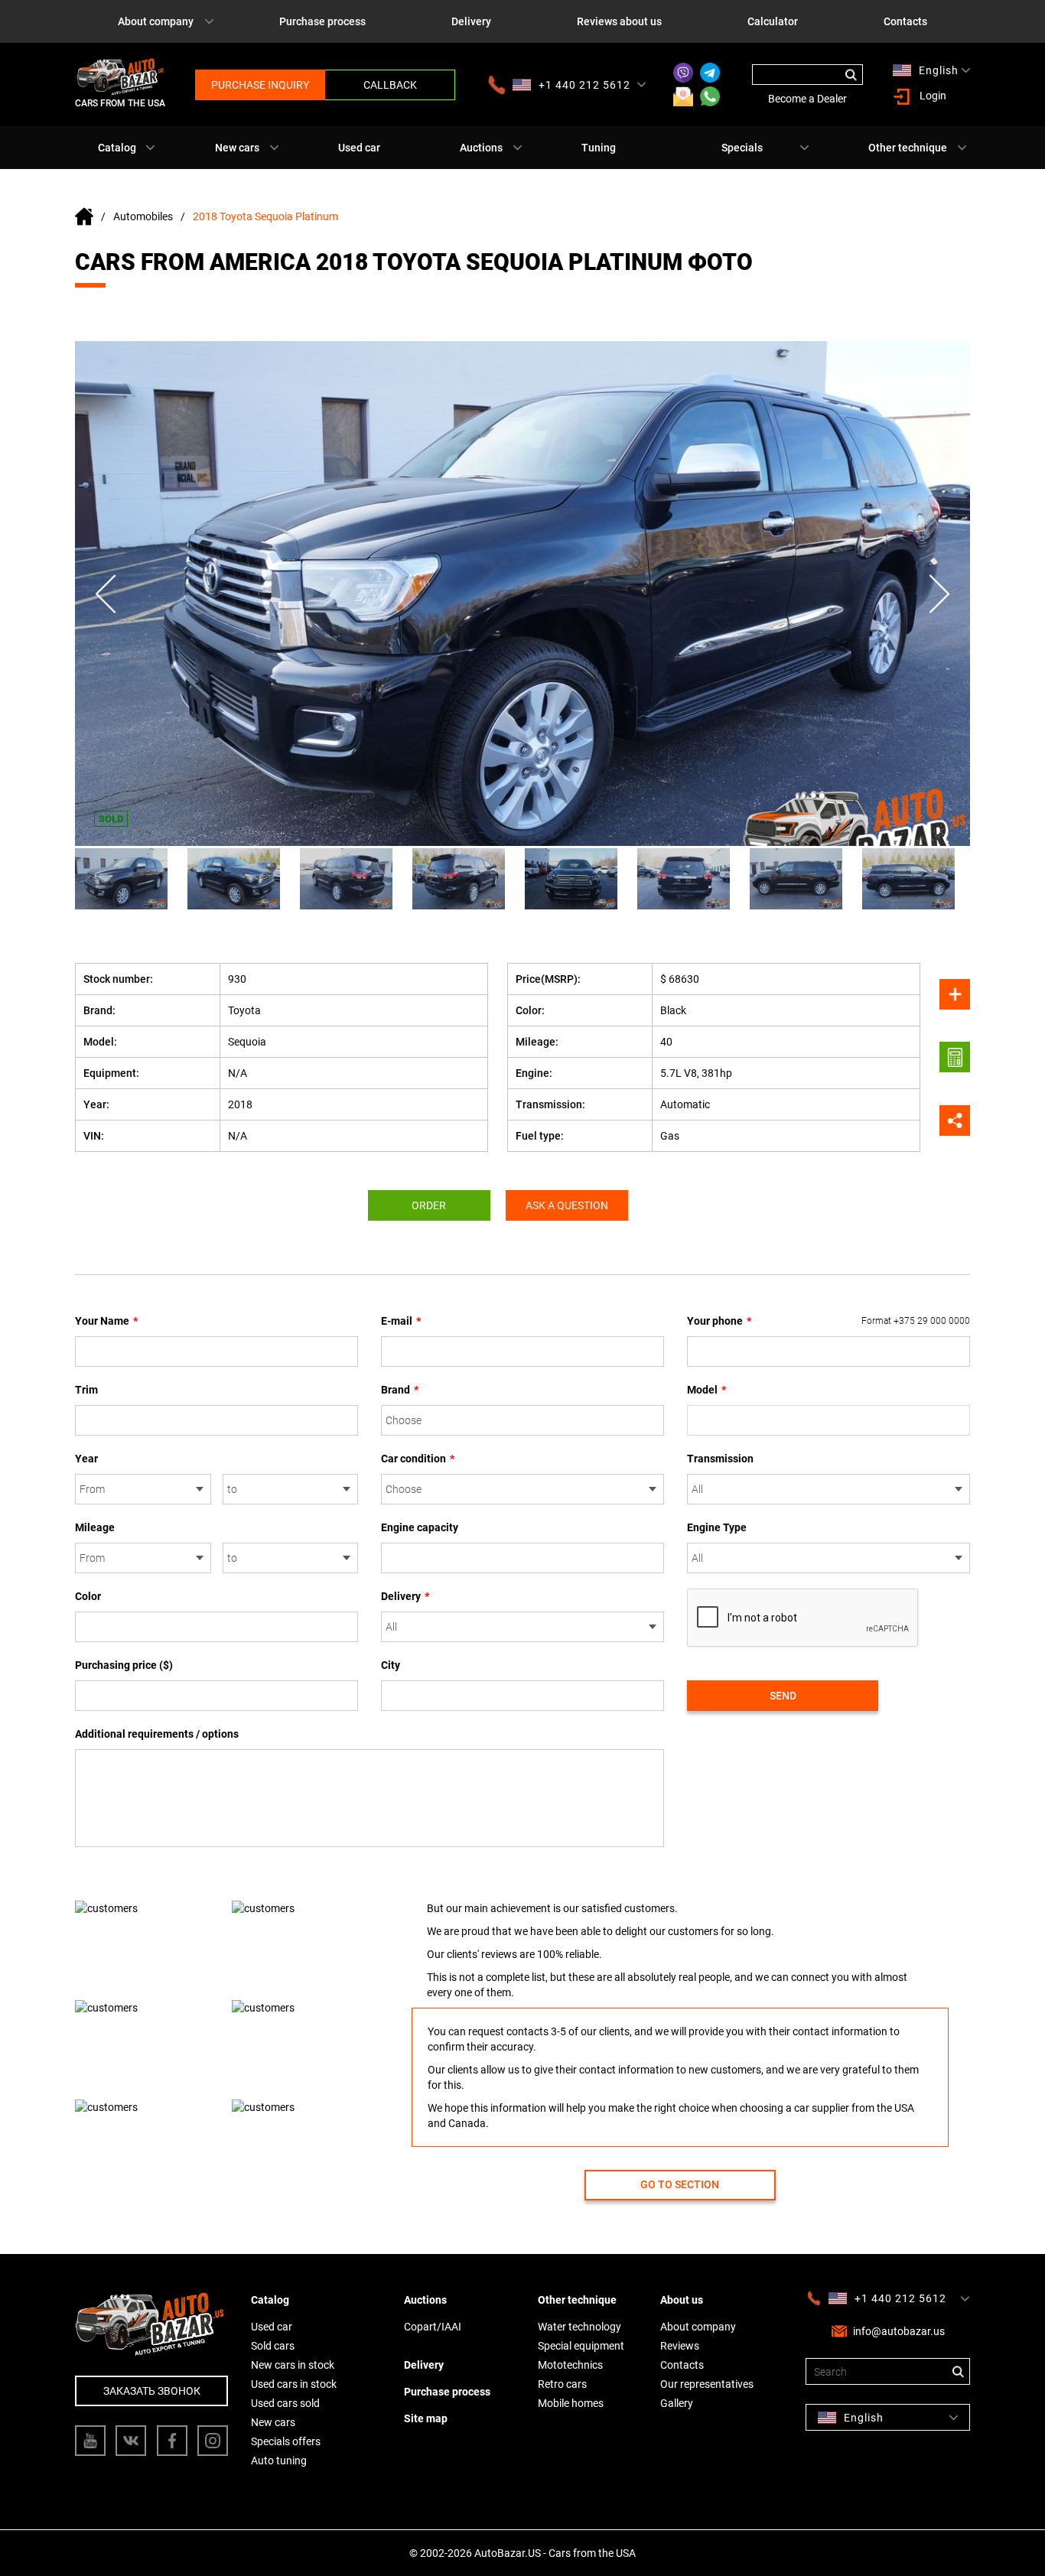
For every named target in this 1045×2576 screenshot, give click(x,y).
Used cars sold (285, 2403)
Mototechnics (570, 2365)
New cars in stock (293, 2365)
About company (156, 21)
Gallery (677, 2403)
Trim (86, 1390)
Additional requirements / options (157, 1734)
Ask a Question (567, 1205)
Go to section (680, 2184)
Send (783, 1696)
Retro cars (562, 2384)
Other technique (908, 148)
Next (939, 594)
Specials (742, 148)
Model (706, 1390)
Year (86, 1459)
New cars (237, 148)
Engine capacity (420, 1527)
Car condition (418, 1459)
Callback (390, 85)
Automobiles (143, 216)
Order (429, 1205)
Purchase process (322, 21)
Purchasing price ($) (124, 1665)
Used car (359, 148)
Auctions (481, 148)
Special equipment (581, 2346)
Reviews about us (619, 21)
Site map (426, 2418)
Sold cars (273, 2346)
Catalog (117, 148)
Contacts (905, 21)
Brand (400, 1390)
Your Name (106, 1321)
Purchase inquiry (260, 85)
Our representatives (707, 2384)
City (391, 1665)
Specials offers (286, 2441)
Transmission (720, 1459)
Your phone (829, 1321)
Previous (106, 594)
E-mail (401, 1321)
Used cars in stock (294, 2384)
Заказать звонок (152, 2391)
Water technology (579, 2327)
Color (88, 1596)
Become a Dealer (807, 99)
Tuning (599, 148)
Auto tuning (279, 2461)
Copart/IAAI (433, 2327)
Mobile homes (571, 2403)
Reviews (680, 2346)
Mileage (95, 1527)
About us (682, 2300)
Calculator (773, 21)
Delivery (471, 21)
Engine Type (717, 1527)
